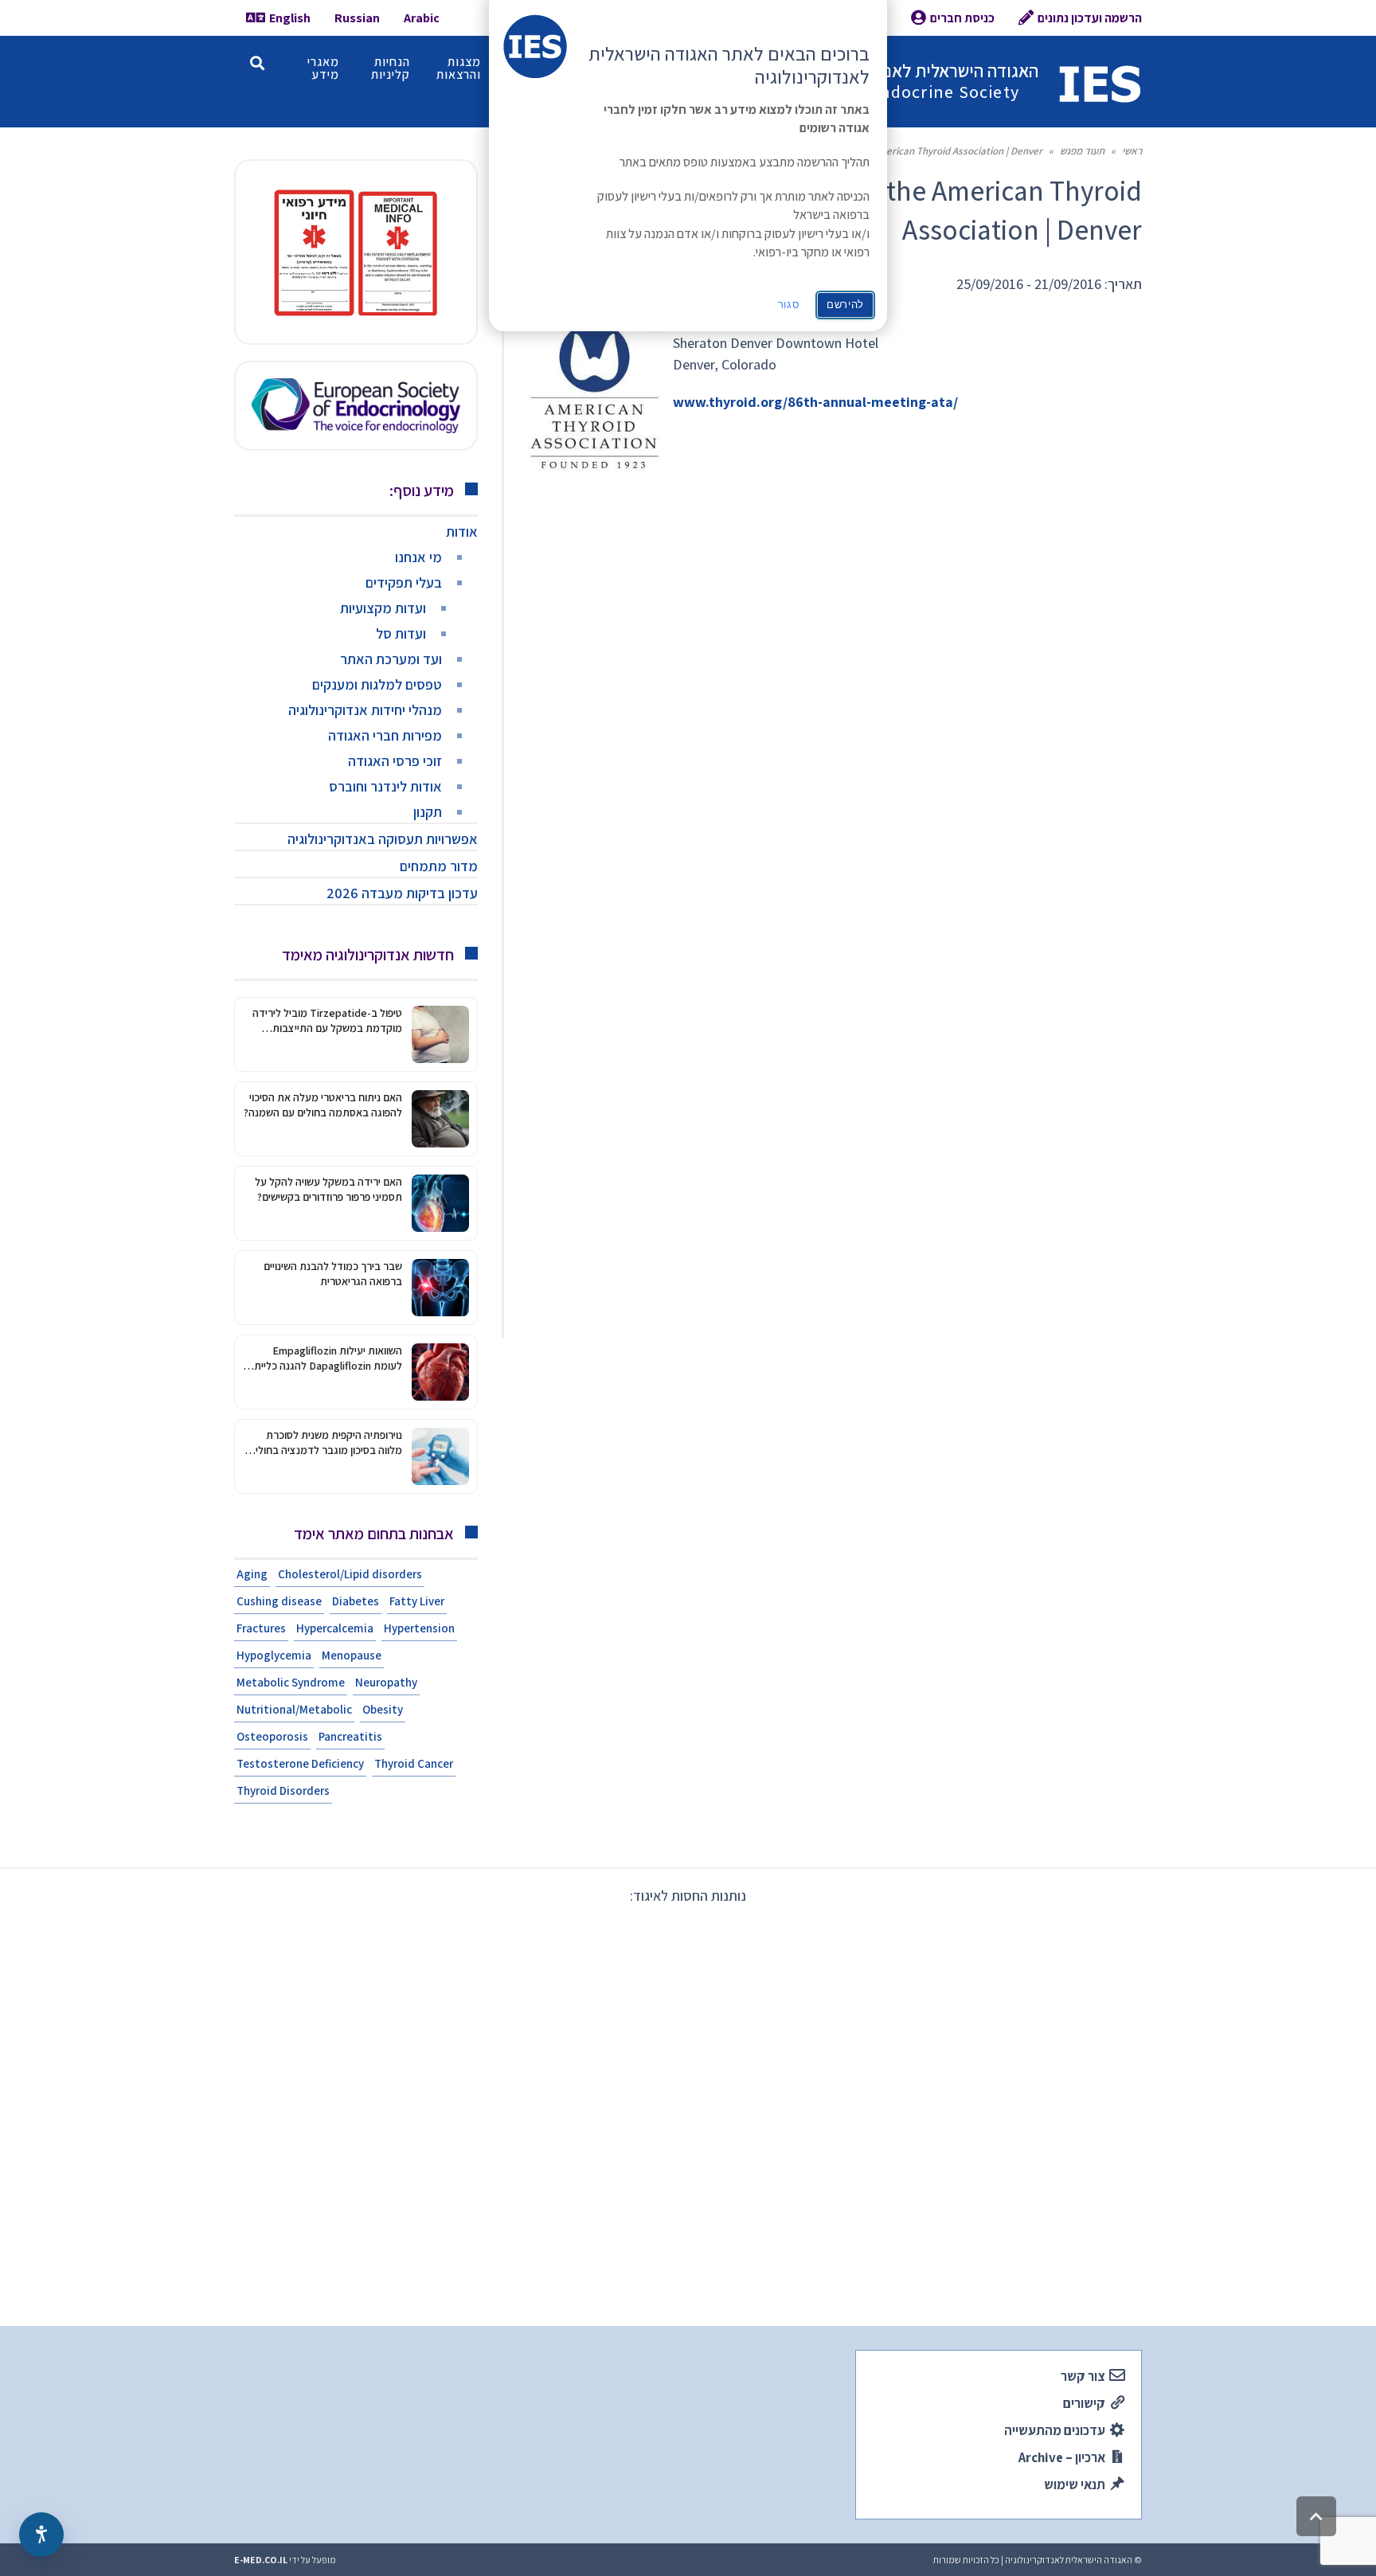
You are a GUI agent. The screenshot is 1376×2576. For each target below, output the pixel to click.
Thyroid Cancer (414, 1763)
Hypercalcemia (335, 1628)
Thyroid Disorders (283, 1790)
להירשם (845, 305)
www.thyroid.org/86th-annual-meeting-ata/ (815, 402)
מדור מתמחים (439, 866)
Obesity (383, 1709)
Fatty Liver (417, 1601)
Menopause (352, 1655)
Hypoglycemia (274, 1655)
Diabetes (356, 1601)
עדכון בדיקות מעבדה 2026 (402, 893)
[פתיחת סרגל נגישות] (41, 2535)
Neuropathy (386, 1682)
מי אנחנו (418, 557)
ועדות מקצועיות (383, 608)
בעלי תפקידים (404, 582)
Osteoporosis (272, 1736)
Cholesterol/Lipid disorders (350, 1574)
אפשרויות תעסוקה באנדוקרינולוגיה (383, 839)
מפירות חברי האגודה (385, 735)
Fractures (261, 1628)
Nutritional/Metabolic (294, 1709)
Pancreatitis (350, 1736)
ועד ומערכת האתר (391, 659)
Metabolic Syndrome (291, 1682)
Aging (252, 1574)
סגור (789, 305)
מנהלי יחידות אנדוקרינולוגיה (365, 710)
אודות (462, 532)
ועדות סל (401, 633)
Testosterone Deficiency (300, 1763)
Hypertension (419, 1628)
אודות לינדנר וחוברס (385, 786)
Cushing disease (279, 1601)
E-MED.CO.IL (261, 2560)
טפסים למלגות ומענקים (377, 684)
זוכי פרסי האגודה (395, 761)
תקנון (428, 812)
